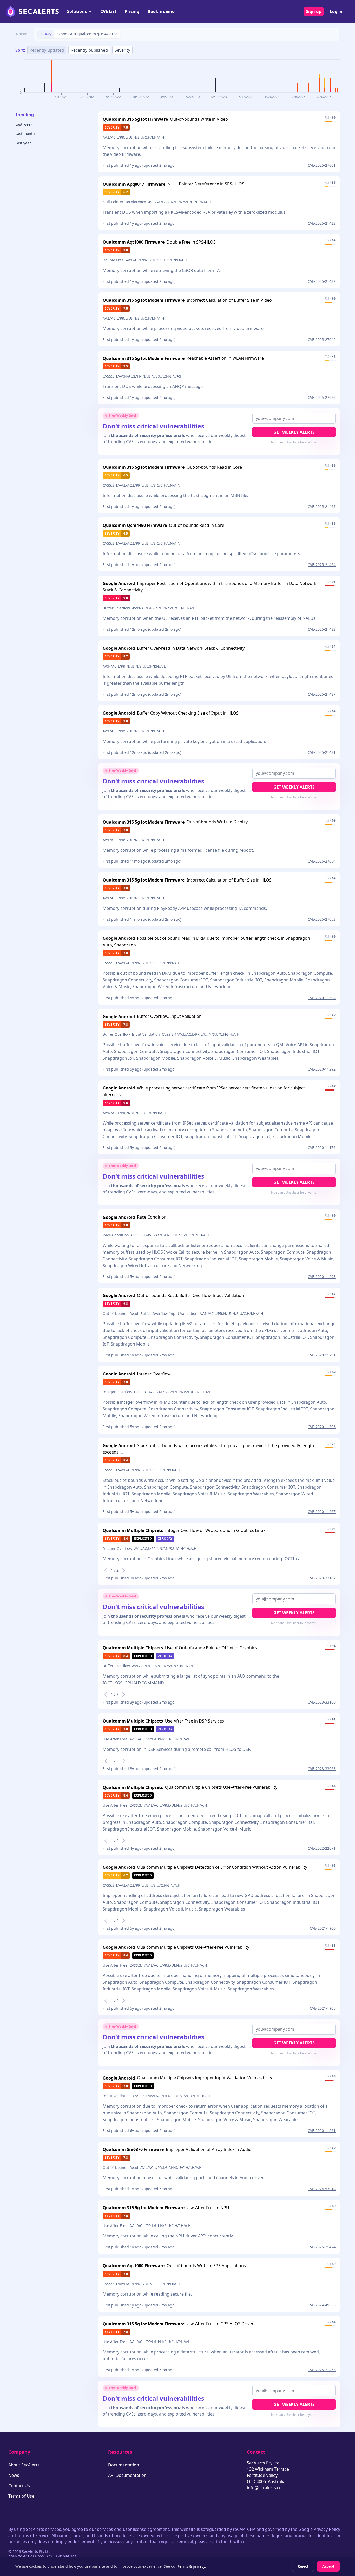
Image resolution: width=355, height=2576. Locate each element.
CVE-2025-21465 (322, 506)
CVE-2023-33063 (322, 1769)
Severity (122, 50)
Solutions (77, 11)
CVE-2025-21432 (322, 281)
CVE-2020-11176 (322, 1148)
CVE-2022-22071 (322, 1848)
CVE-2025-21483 (322, 629)
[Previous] (106, 1570)
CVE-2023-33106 (322, 1702)
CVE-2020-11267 (322, 1512)
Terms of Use (21, 2496)
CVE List (108, 11)
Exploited (143, 1539)
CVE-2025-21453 (322, 2370)
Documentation (124, 2465)
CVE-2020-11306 (322, 1427)
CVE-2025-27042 (322, 339)
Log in (336, 11)
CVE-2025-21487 (322, 694)
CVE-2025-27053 (322, 919)
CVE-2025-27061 (322, 165)
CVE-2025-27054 (322, 861)
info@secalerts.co (264, 2488)
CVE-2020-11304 (322, 998)
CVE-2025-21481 (322, 752)
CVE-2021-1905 (323, 2008)
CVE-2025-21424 (322, 2247)
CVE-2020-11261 (322, 2131)
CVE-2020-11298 (322, 1277)
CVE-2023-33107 (322, 1578)
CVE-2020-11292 (322, 1069)
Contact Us (19, 2486)
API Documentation (127, 2475)
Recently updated (47, 50)
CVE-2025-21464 (322, 565)
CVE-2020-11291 (322, 1355)
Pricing (132, 11)
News (14, 2475)
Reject (303, 2566)
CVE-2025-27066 (322, 397)
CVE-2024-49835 (322, 2305)
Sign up (314, 11)
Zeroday (165, 1539)
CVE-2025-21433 (322, 223)
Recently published (89, 50)
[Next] (124, 1570)
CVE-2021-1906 (323, 1928)
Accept (328, 2566)
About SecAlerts (24, 2465)
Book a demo (161, 11)
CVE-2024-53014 (322, 2189)
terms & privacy (192, 2566)
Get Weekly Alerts (294, 432)
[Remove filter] (42, 34)
